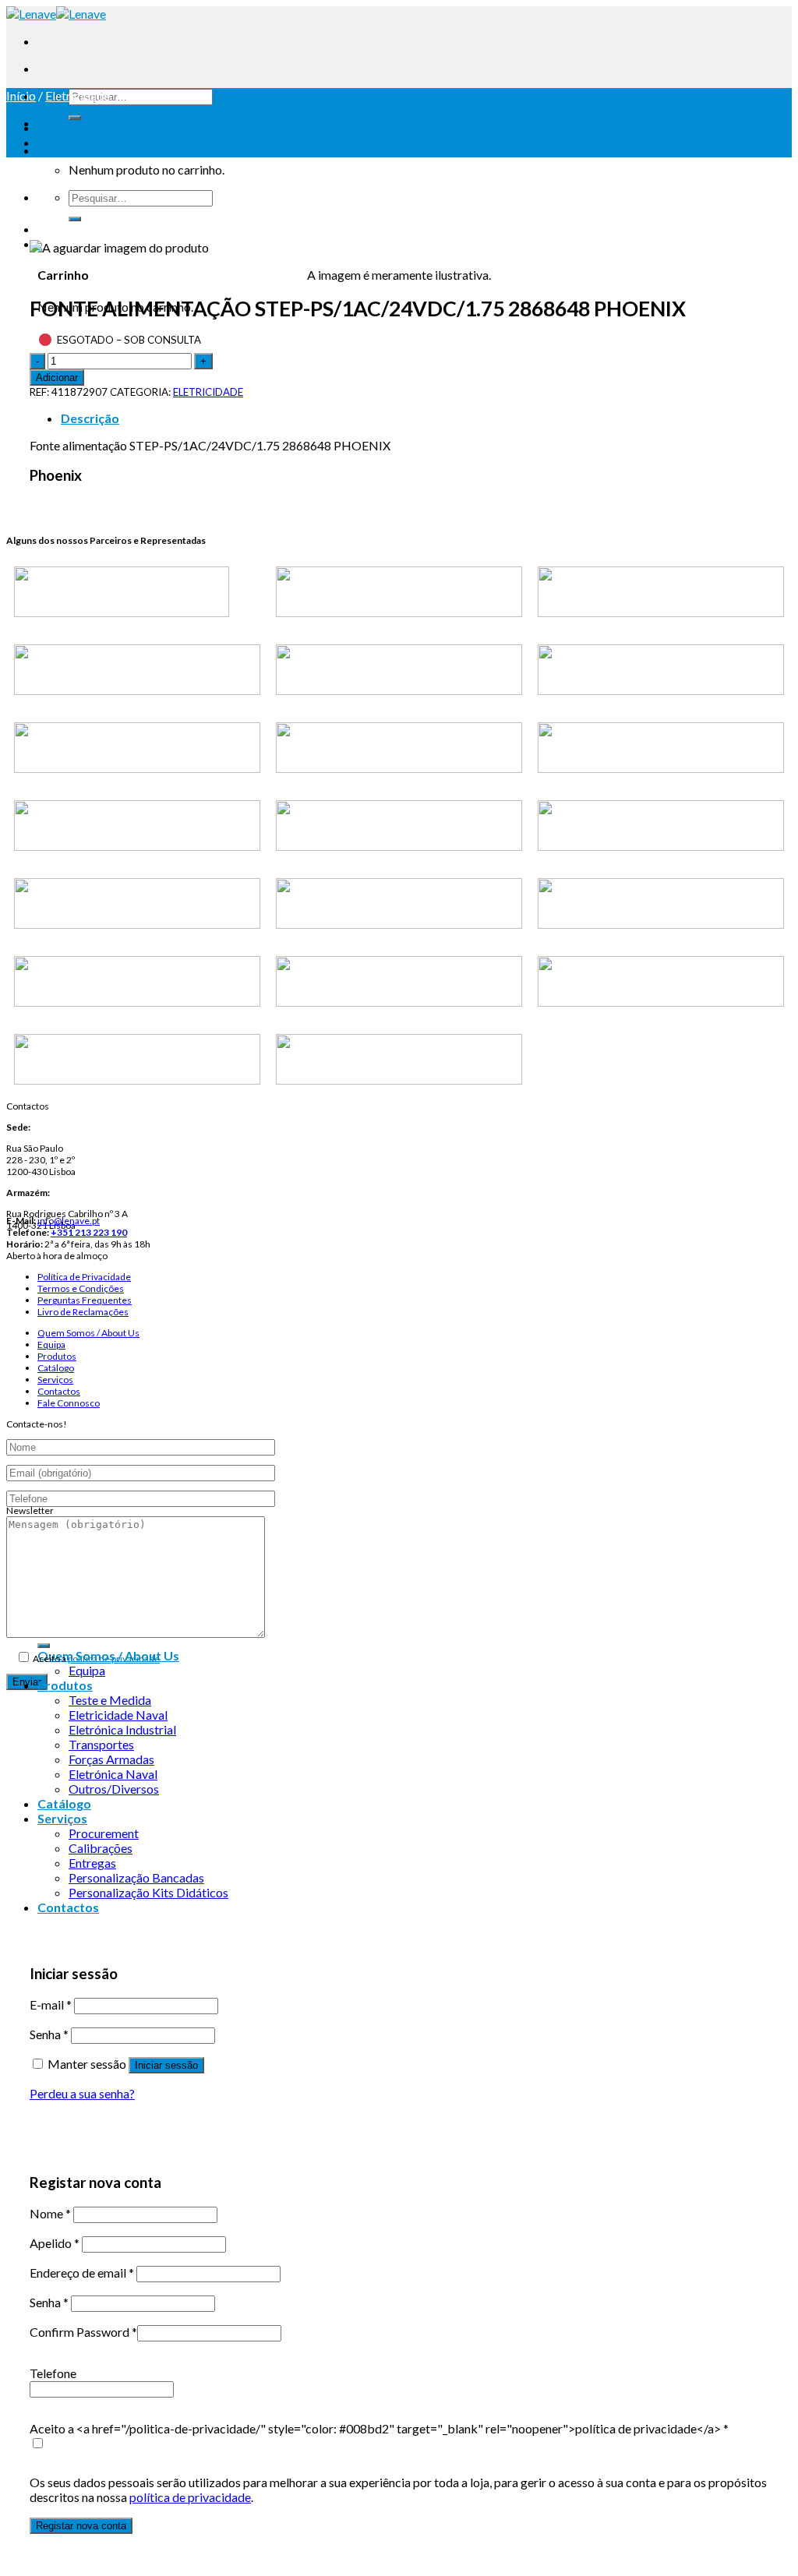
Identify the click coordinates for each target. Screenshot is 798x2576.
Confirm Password (83, 2332)
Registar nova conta (81, 2526)
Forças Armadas (111, 1759)
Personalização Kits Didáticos (148, 1892)
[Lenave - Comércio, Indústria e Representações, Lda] (56, 14)
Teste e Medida (110, 1700)
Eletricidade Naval (118, 1715)
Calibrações (101, 1848)
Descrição (90, 418)
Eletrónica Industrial (122, 1729)
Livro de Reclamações (83, 1312)
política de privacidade (114, 1659)
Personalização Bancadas (136, 1877)
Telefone (53, 2373)
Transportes (101, 1744)
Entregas (92, 1863)
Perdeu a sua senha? (82, 2093)
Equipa (51, 1344)
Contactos (59, 1391)
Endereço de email (82, 2273)
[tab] (415, 418)
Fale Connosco (69, 1403)
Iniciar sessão (166, 2065)
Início (21, 95)
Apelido (55, 2243)
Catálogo (56, 1368)
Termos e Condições (81, 1288)
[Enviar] (75, 118)
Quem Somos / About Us (88, 1333)
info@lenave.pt (69, 1221)
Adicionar (57, 378)
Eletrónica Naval (113, 1774)
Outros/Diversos (114, 1789)
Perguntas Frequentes (85, 1300)
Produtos (57, 1356)
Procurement (104, 1833)
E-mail (51, 2004)
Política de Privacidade (84, 1277)
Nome (50, 2213)
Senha (49, 2034)
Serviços (55, 1380)
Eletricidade (78, 95)
